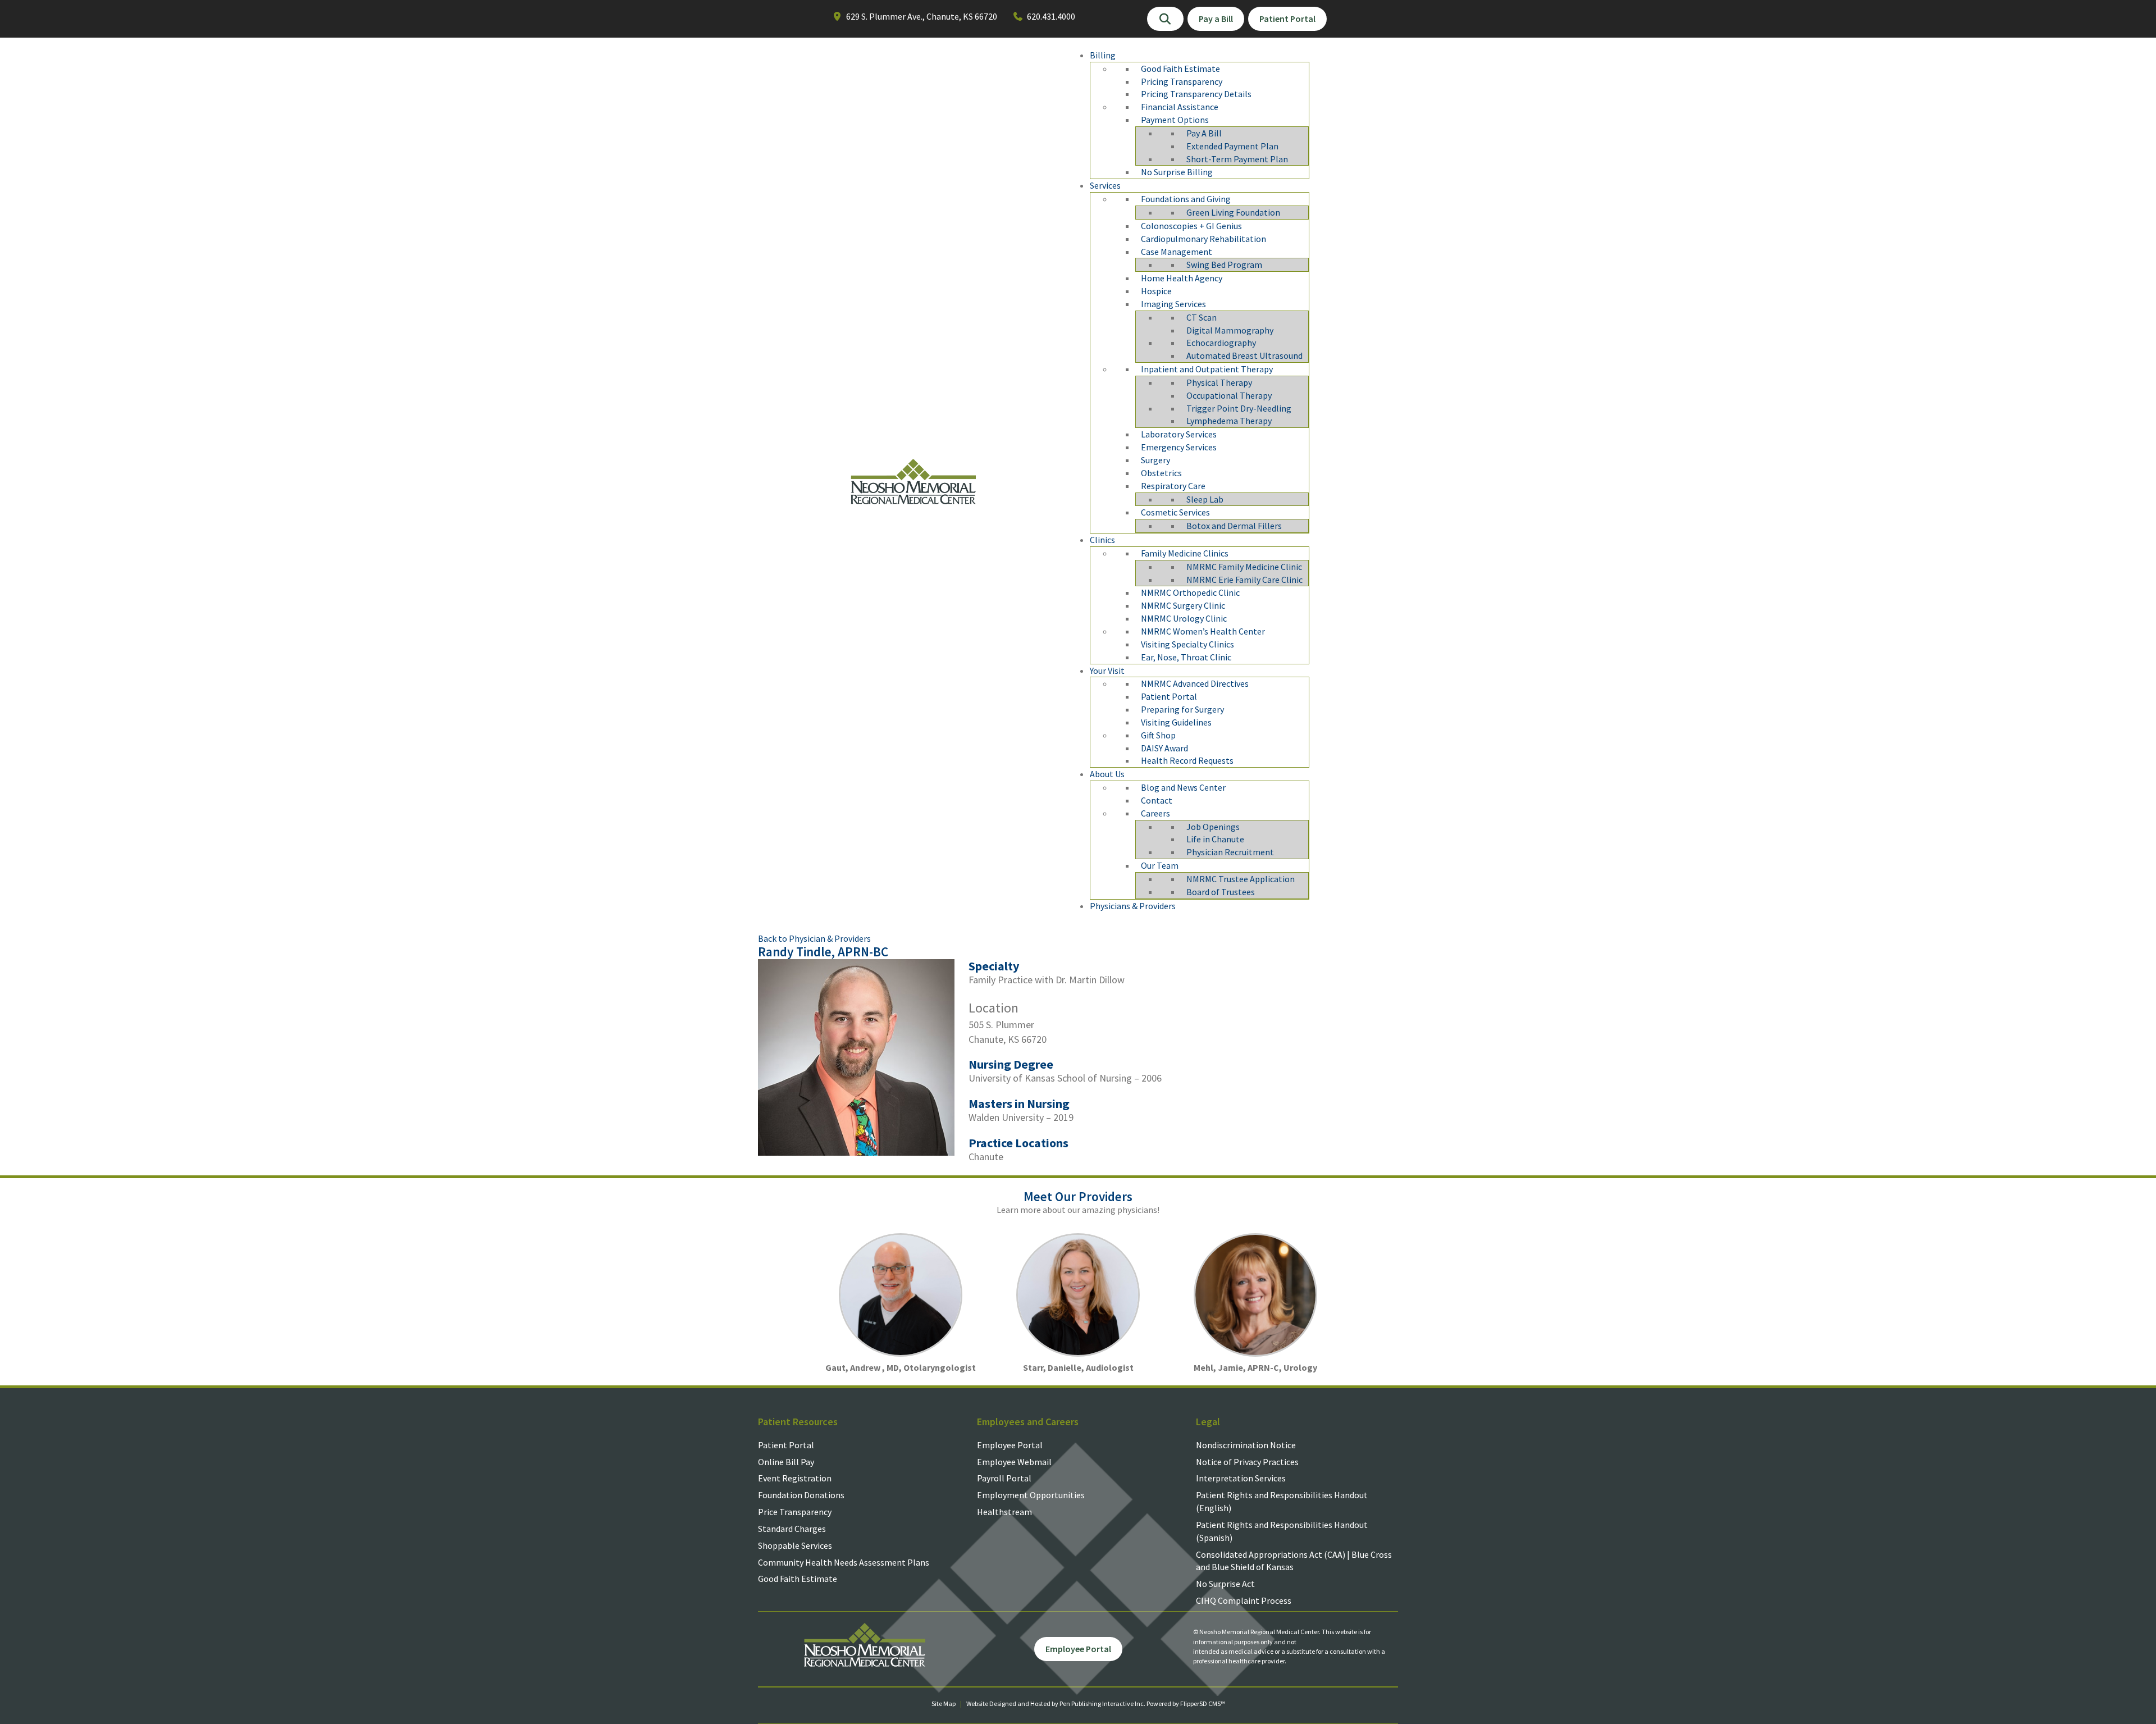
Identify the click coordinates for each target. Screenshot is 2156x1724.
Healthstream (1004, 1512)
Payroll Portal (1004, 1478)
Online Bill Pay (786, 1462)
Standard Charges (792, 1529)
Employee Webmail (1014, 1462)
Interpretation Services (1241, 1478)
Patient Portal (786, 1445)
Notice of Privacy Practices (1247, 1462)
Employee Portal (1010, 1445)
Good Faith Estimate (798, 1579)
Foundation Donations (801, 1495)
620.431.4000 (1051, 16)
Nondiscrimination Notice (1246, 1445)
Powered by (1163, 1704)
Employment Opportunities (1031, 1495)
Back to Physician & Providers (814, 938)
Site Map (944, 1704)
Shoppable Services (795, 1545)
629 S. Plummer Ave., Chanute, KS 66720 (922, 16)
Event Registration (795, 1478)
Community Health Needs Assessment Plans (844, 1562)
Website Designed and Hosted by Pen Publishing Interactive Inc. (1056, 1704)
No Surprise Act (1225, 1584)
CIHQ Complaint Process (1244, 1600)
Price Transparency (795, 1512)
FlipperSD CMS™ (1203, 1704)
